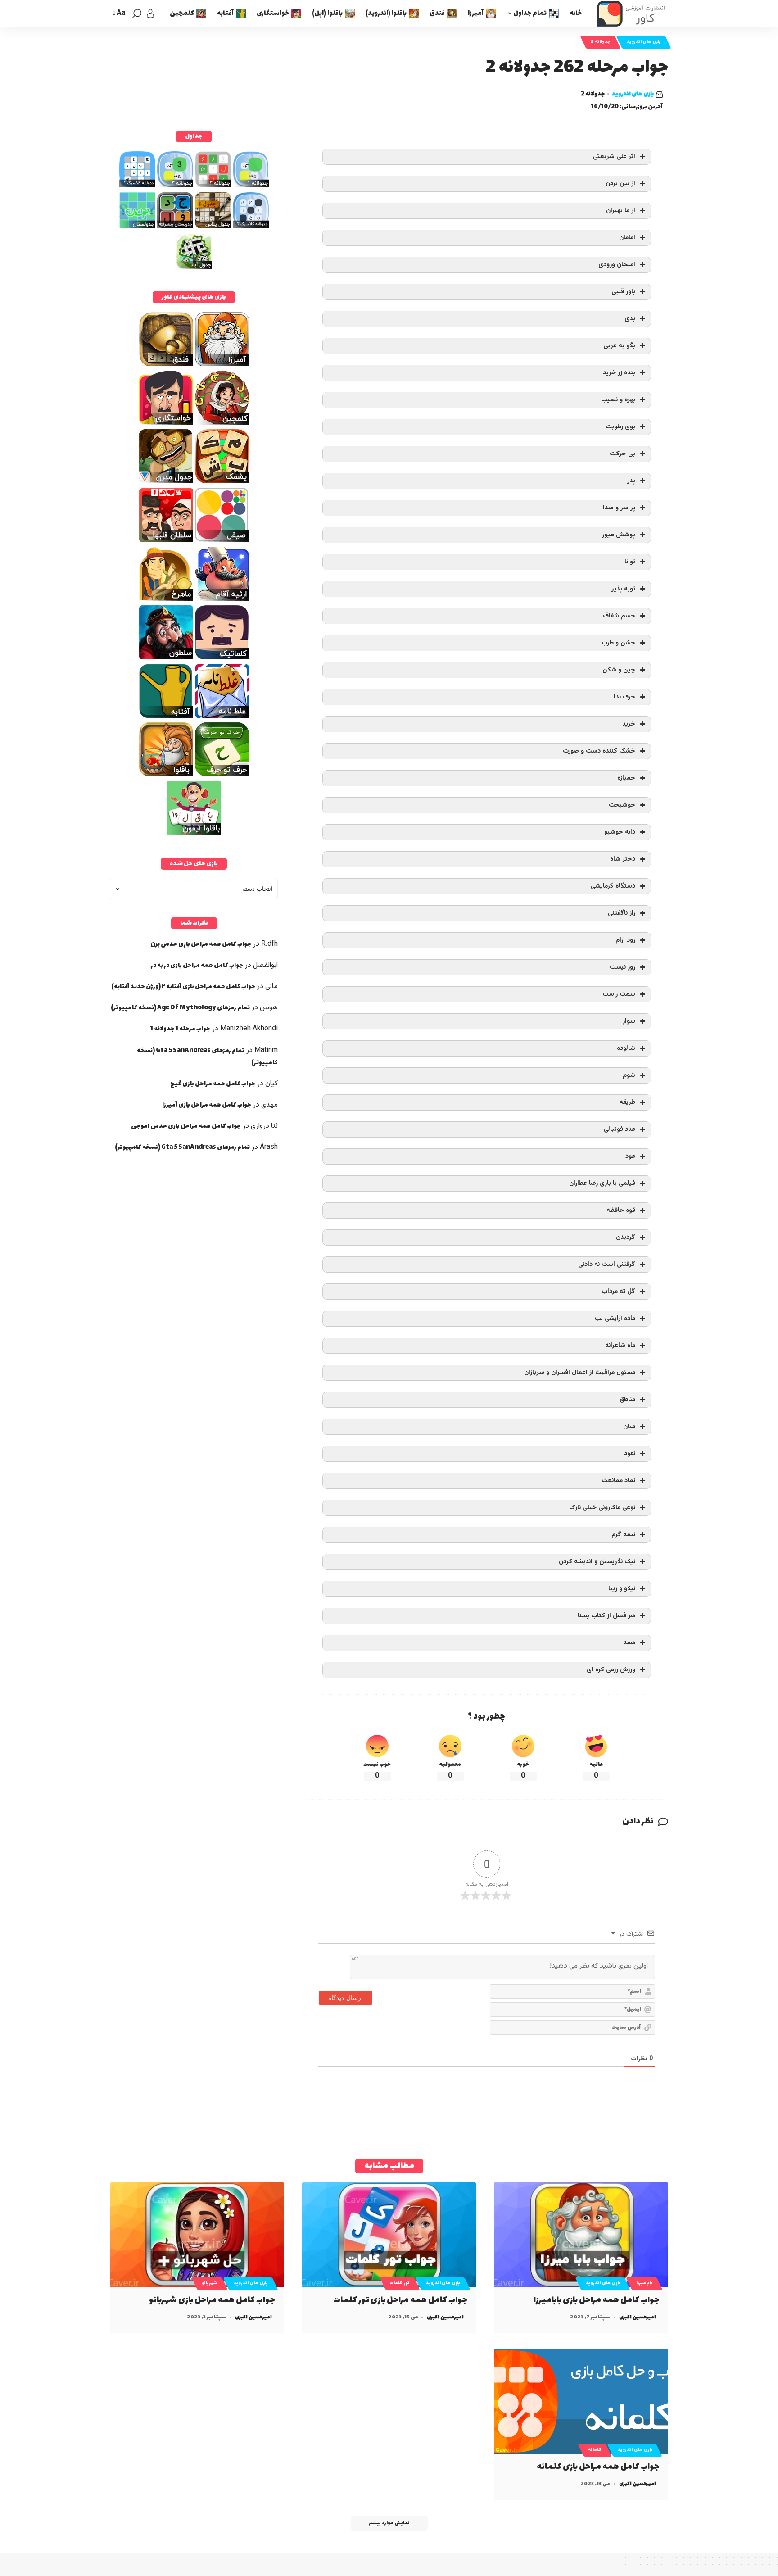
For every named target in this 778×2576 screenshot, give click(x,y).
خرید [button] (629, 724)
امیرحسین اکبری (638, 2317)
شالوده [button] (626, 1048)
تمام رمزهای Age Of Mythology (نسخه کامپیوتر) (180, 1008)
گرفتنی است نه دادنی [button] (607, 1264)
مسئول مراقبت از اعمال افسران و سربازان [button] (580, 1372)
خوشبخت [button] (622, 805)
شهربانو (210, 2283)
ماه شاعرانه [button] (620, 1345)
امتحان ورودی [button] (617, 265)
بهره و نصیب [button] (618, 400)
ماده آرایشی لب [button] (615, 1318)
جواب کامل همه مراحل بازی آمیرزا (207, 1105)
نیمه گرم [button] (623, 1535)
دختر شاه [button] (623, 859)
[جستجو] (137, 14)
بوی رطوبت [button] (620, 427)
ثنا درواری (264, 1126)
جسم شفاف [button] (619, 616)
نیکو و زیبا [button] (622, 1589)
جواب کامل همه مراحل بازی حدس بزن (201, 944)
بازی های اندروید (644, 42)
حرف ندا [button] (624, 697)
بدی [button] (630, 319)
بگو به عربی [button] (619, 346)
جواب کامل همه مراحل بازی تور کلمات (400, 2300)
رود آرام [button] (625, 940)
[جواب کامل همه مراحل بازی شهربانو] (197, 2235)
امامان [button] (627, 238)
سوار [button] (629, 1021)
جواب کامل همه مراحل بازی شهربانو (212, 2300)
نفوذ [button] (630, 1454)
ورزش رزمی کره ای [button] (611, 1670)
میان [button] (629, 1426)
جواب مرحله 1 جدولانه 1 (180, 1029)
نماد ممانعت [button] (618, 1481)
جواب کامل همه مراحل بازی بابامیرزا (597, 2300)
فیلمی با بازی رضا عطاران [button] (602, 1183)
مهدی (269, 1105)
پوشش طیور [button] (619, 535)
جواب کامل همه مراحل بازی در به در (197, 965)
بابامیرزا (644, 2283)
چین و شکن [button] (619, 670)
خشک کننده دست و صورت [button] (599, 751)
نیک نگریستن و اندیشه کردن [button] (597, 1562)
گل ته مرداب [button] (618, 1291)
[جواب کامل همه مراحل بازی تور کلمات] (389, 2235)
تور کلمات (400, 2283)
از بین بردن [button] (620, 184)
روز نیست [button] (622, 967)
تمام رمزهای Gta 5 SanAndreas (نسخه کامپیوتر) (182, 1147)
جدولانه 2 (600, 42)
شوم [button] (629, 1075)
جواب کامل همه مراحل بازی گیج (213, 1084)
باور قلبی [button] (623, 292)
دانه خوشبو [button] (620, 832)
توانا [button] (630, 562)
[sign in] (150, 14)
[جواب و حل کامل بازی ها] (632, 14)
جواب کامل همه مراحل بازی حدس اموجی (186, 1126)
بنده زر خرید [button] (619, 373)
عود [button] (630, 1156)
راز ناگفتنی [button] (622, 913)
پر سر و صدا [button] (619, 508)
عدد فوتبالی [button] (620, 1129)
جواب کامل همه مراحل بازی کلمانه (598, 2467)
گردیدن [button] (626, 1237)
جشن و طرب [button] (618, 643)
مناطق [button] (627, 1399)
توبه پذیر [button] (623, 589)
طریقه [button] (627, 1102)
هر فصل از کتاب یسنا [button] (606, 1616)
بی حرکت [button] (622, 454)
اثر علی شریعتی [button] (614, 156)
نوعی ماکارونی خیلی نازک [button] (602, 1508)
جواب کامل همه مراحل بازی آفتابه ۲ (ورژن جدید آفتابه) (183, 986)
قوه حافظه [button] (621, 1210)
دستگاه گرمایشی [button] (613, 886)
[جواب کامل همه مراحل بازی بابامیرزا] (581, 2235)
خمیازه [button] (626, 778)
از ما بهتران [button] (621, 211)
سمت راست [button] (619, 994)
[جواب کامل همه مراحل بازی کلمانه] (581, 2401)
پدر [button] (631, 481)
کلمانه (595, 2450)
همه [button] (629, 1643)
